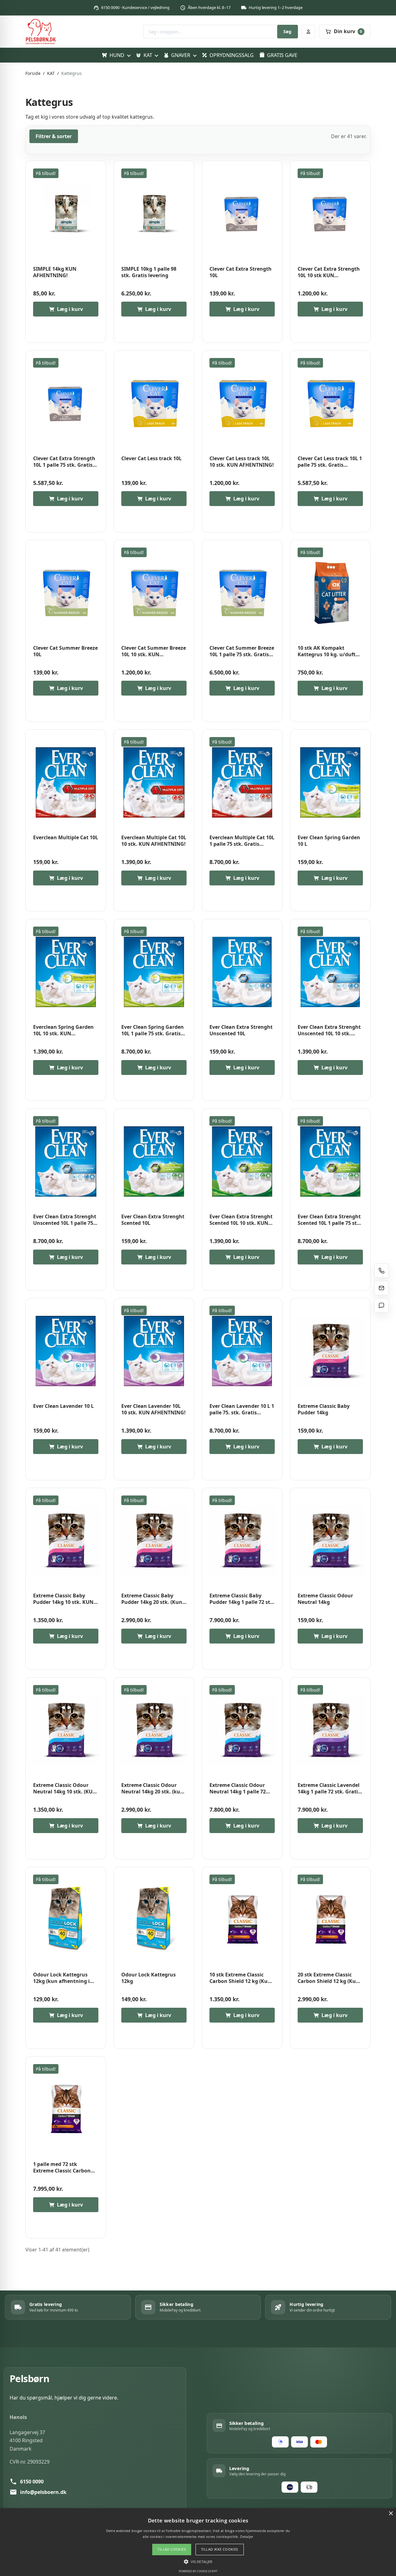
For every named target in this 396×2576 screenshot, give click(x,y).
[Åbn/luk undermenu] (129, 55)
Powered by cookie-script (198, 2571)
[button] (198, 2561)
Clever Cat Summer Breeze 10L (65, 651)
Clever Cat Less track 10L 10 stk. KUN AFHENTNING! (242, 462)
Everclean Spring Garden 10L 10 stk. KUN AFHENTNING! (63, 1030)
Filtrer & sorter (54, 136)
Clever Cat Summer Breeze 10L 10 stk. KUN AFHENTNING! (154, 651)
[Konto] (308, 32)
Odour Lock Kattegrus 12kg (148, 1978)
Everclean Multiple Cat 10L (66, 838)
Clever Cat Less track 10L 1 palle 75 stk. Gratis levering (330, 462)
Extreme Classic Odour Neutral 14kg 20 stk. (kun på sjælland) (152, 1789)
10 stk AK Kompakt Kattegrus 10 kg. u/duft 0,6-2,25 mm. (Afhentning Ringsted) (329, 651)
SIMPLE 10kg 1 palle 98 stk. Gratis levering (149, 272)
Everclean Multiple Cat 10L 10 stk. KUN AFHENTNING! (154, 841)
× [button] (391, 2514)
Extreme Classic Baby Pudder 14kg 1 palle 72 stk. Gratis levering (242, 1599)
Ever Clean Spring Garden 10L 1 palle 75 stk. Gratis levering (153, 1030)
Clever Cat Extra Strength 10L (241, 272)
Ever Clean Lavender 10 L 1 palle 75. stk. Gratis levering (242, 1410)
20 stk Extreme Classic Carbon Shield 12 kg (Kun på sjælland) (328, 1978)
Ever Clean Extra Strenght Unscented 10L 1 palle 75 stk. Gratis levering (65, 1220)
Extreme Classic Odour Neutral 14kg (325, 1599)
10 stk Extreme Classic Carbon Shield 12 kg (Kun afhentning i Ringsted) (240, 1978)
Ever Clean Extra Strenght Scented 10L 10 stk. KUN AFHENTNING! (241, 1220)
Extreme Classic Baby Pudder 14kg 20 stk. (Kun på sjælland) (152, 1599)
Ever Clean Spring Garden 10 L (329, 841)
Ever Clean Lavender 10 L (63, 1406)
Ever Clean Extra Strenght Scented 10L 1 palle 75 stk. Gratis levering (329, 1220)
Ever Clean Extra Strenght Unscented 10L (241, 1030)
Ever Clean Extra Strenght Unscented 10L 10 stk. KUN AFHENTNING (329, 1030)
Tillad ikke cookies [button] (220, 2549)
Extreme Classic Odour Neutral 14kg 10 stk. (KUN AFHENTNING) (65, 1789)
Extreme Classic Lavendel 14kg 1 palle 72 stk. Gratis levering (329, 1789)
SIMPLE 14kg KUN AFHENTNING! (55, 272)
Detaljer (247, 2537)
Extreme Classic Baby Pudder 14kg (324, 1410)
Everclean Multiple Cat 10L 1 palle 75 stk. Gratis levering (242, 841)
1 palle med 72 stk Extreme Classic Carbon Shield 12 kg (62, 2168)
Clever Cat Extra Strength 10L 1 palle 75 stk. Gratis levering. (64, 462)
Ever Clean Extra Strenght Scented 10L (153, 1220)
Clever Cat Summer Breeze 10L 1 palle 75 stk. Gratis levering (242, 651)
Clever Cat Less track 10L (151, 458)
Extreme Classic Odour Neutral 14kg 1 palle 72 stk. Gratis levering (238, 1789)
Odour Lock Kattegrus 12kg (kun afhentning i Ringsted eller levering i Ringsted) (62, 1978)
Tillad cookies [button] (172, 2549)
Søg (287, 31)
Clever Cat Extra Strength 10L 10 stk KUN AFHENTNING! (329, 272)
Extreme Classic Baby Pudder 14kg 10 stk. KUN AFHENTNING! (63, 1599)
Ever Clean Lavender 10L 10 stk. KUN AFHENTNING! (153, 1410)
